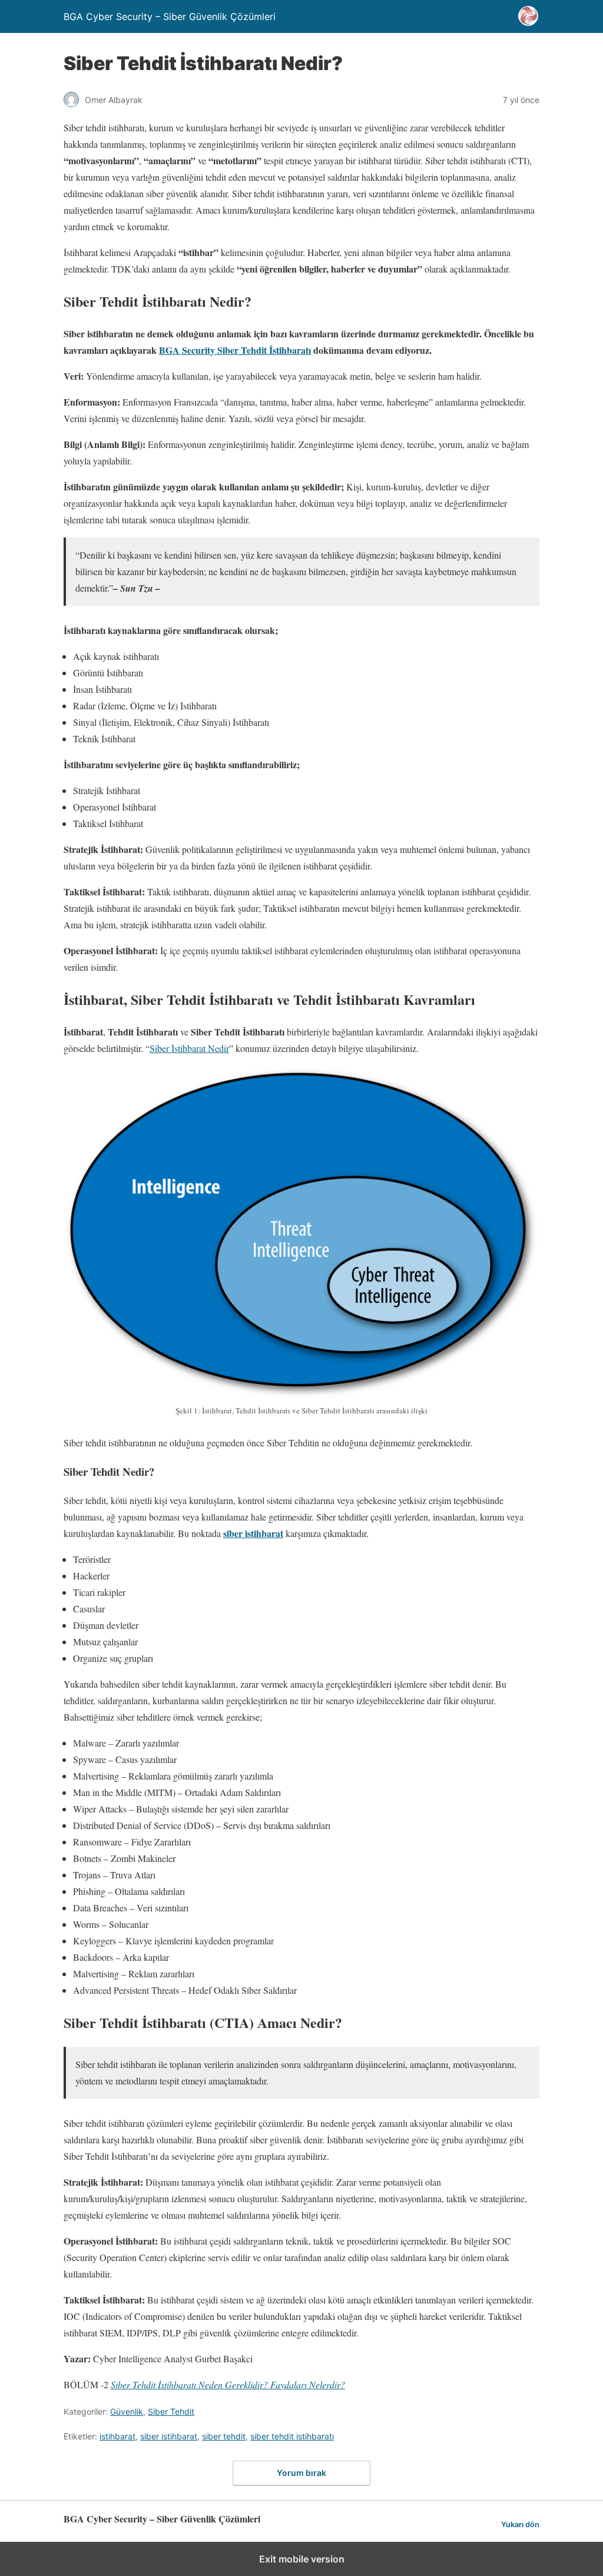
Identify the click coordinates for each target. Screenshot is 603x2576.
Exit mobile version (302, 2559)
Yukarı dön (520, 2524)
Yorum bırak (301, 2473)
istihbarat (117, 2436)
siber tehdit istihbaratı (292, 2436)
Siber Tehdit (171, 2411)
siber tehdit (224, 2436)
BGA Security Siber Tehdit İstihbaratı (235, 350)
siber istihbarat (253, 1533)
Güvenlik (127, 2411)
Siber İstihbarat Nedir (189, 1048)
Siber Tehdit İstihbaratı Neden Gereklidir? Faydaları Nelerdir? (228, 2384)
